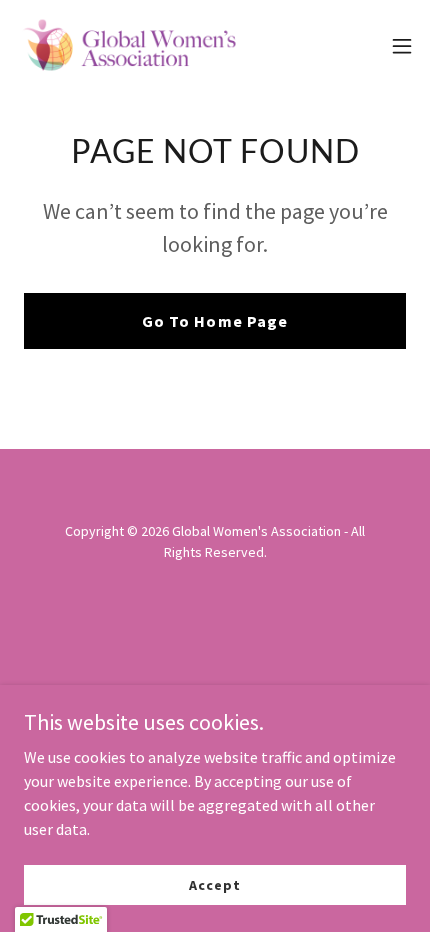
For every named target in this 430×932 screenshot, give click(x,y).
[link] (128, 45)
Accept (214, 884)
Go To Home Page (214, 321)
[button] (402, 46)
